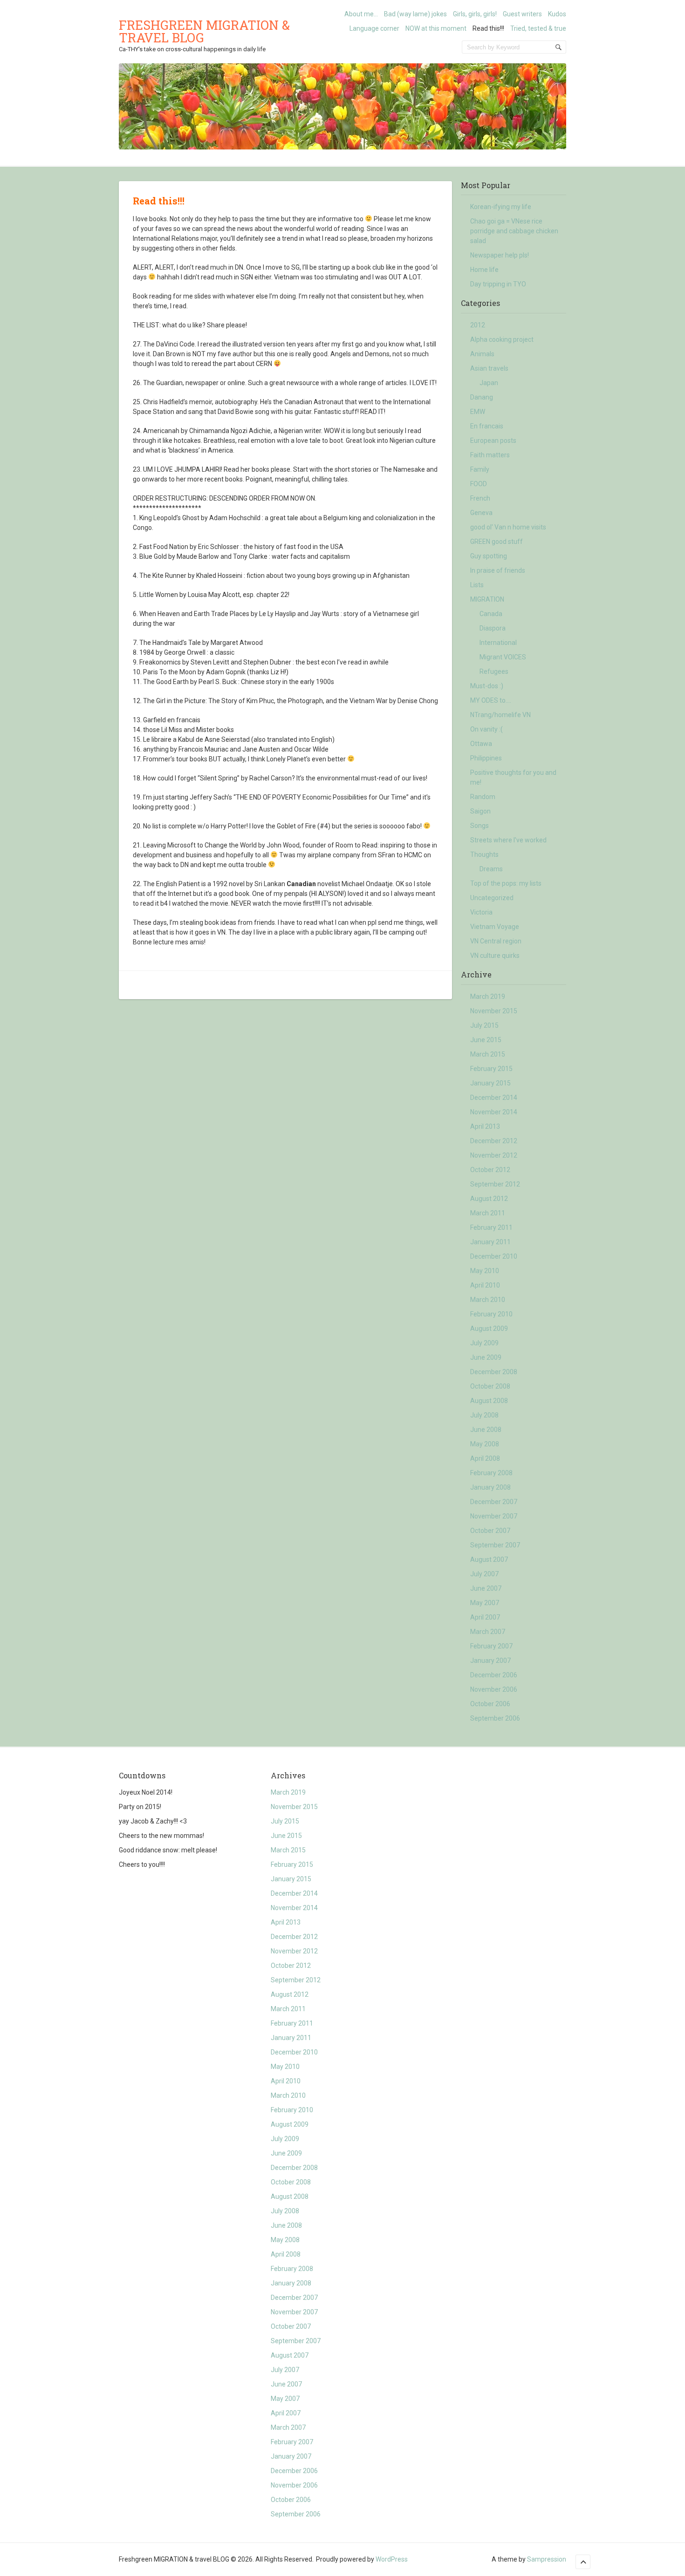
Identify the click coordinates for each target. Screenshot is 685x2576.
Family (480, 469)
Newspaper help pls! (500, 255)
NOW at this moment (436, 28)
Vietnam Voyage (495, 927)
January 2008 (490, 1487)
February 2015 (491, 1069)
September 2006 (495, 1718)
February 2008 (491, 1473)
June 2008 (486, 1430)
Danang (482, 397)
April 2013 (485, 1126)
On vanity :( (486, 729)
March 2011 (488, 1213)
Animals (482, 354)
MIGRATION (487, 599)
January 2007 (490, 1661)
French (480, 498)
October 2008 (490, 1386)
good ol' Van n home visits (508, 527)
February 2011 (491, 1227)
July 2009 (484, 1343)
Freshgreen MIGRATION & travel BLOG (204, 31)
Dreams (491, 869)
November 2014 (494, 1112)
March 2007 (488, 1632)
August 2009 (489, 1329)
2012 (478, 325)
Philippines (486, 758)
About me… (361, 14)
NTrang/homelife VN (500, 715)
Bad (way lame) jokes (415, 14)
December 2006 (494, 1675)
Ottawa (481, 744)
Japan (489, 383)
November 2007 (494, 1516)
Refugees (494, 671)
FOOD (479, 484)
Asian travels (489, 368)
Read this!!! (488, 28)
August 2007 (489, 1559)
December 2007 (494, 1502)
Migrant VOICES (503, 657)
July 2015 (484, 1025)
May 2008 (485, 1444)
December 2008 (494, 1372)
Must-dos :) (487, 686)
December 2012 (494, 1141)
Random (483, 797)
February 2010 (491, 1314)
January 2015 (490, 1083)
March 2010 (488, 1300)
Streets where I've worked (508, 840)
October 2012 (490, 1170)
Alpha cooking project (502, 339)
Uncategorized (492, 898)
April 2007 (485, 1617)
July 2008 (484, 1415)
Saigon (480, 811)
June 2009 (486, 1357)
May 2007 (485, 1603)
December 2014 (494, 1098)
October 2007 (490, 1531)
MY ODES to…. (491, 700)
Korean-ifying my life (501, 207)
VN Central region (496, 941)
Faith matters (490, 455)
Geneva (481, 513)
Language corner (374, 28)
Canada (491, 614)
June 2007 (486, 1588)
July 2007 (484, 1574)
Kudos (557, 14)
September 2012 (495, 1184)
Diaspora (493, 628)
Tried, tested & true (538, 28)
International (498, 643)
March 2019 (488, 997)
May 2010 (485, 1271)
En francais (487, 426)
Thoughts (484, 854)
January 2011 (490, 1242)
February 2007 (491, 1646)
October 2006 (490, 1704)
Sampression (547, 2559)
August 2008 (489, 1401)
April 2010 (485, 1285)
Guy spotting (489, 556)
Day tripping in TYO (498, 284)
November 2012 (494, 1155)
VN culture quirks (495, 956)
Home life (484, 270)
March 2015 (488, 1054)
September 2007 (495, 1545)
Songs (479, 826)
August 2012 (489, 1199)
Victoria (481, 912)
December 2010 (494, 1256)
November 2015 (494, 1011)
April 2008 (485, 1458)
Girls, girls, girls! (475, 14)
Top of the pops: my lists (506, 883)
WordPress (392, 2559)
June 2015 (486, 1040)
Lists (477, 585)
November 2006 (494, 1689)
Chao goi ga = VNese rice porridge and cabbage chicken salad (514, 231)
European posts (493, 441)
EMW (478, 412)
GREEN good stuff (497, 542)
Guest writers (522, 14)
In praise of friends (498, 570)
